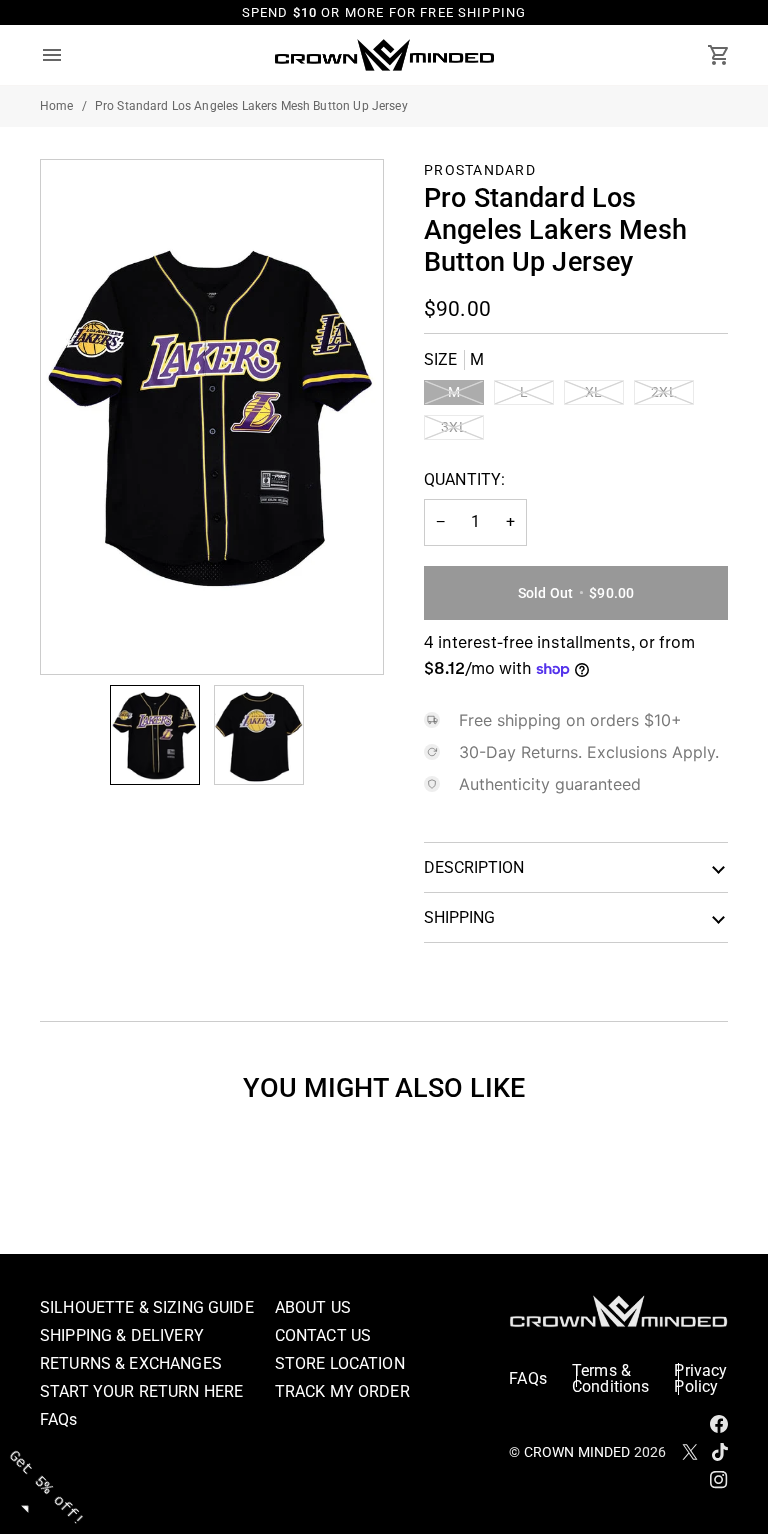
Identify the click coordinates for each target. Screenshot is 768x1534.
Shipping (459, 917)
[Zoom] (78, 636)
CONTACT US (323, 1335)
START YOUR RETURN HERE (141, 1391)
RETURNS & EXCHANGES (131, 1363)
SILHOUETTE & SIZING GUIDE (147, 1307)
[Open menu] (70, 55)
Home (57, 106)
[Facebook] (719, 1424)
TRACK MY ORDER (342, 1391)
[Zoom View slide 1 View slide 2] (212, 417)
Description (474, 867)
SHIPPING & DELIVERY (122, 1335)
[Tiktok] (720, 1452)
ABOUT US (313, 1307)
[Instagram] (719, 1480)
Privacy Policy (700, 1378)
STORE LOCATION (340, 1363)
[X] (690, 1452)
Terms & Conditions (611, 1378)
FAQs (59, 1419)
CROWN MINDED (577, 1452)
